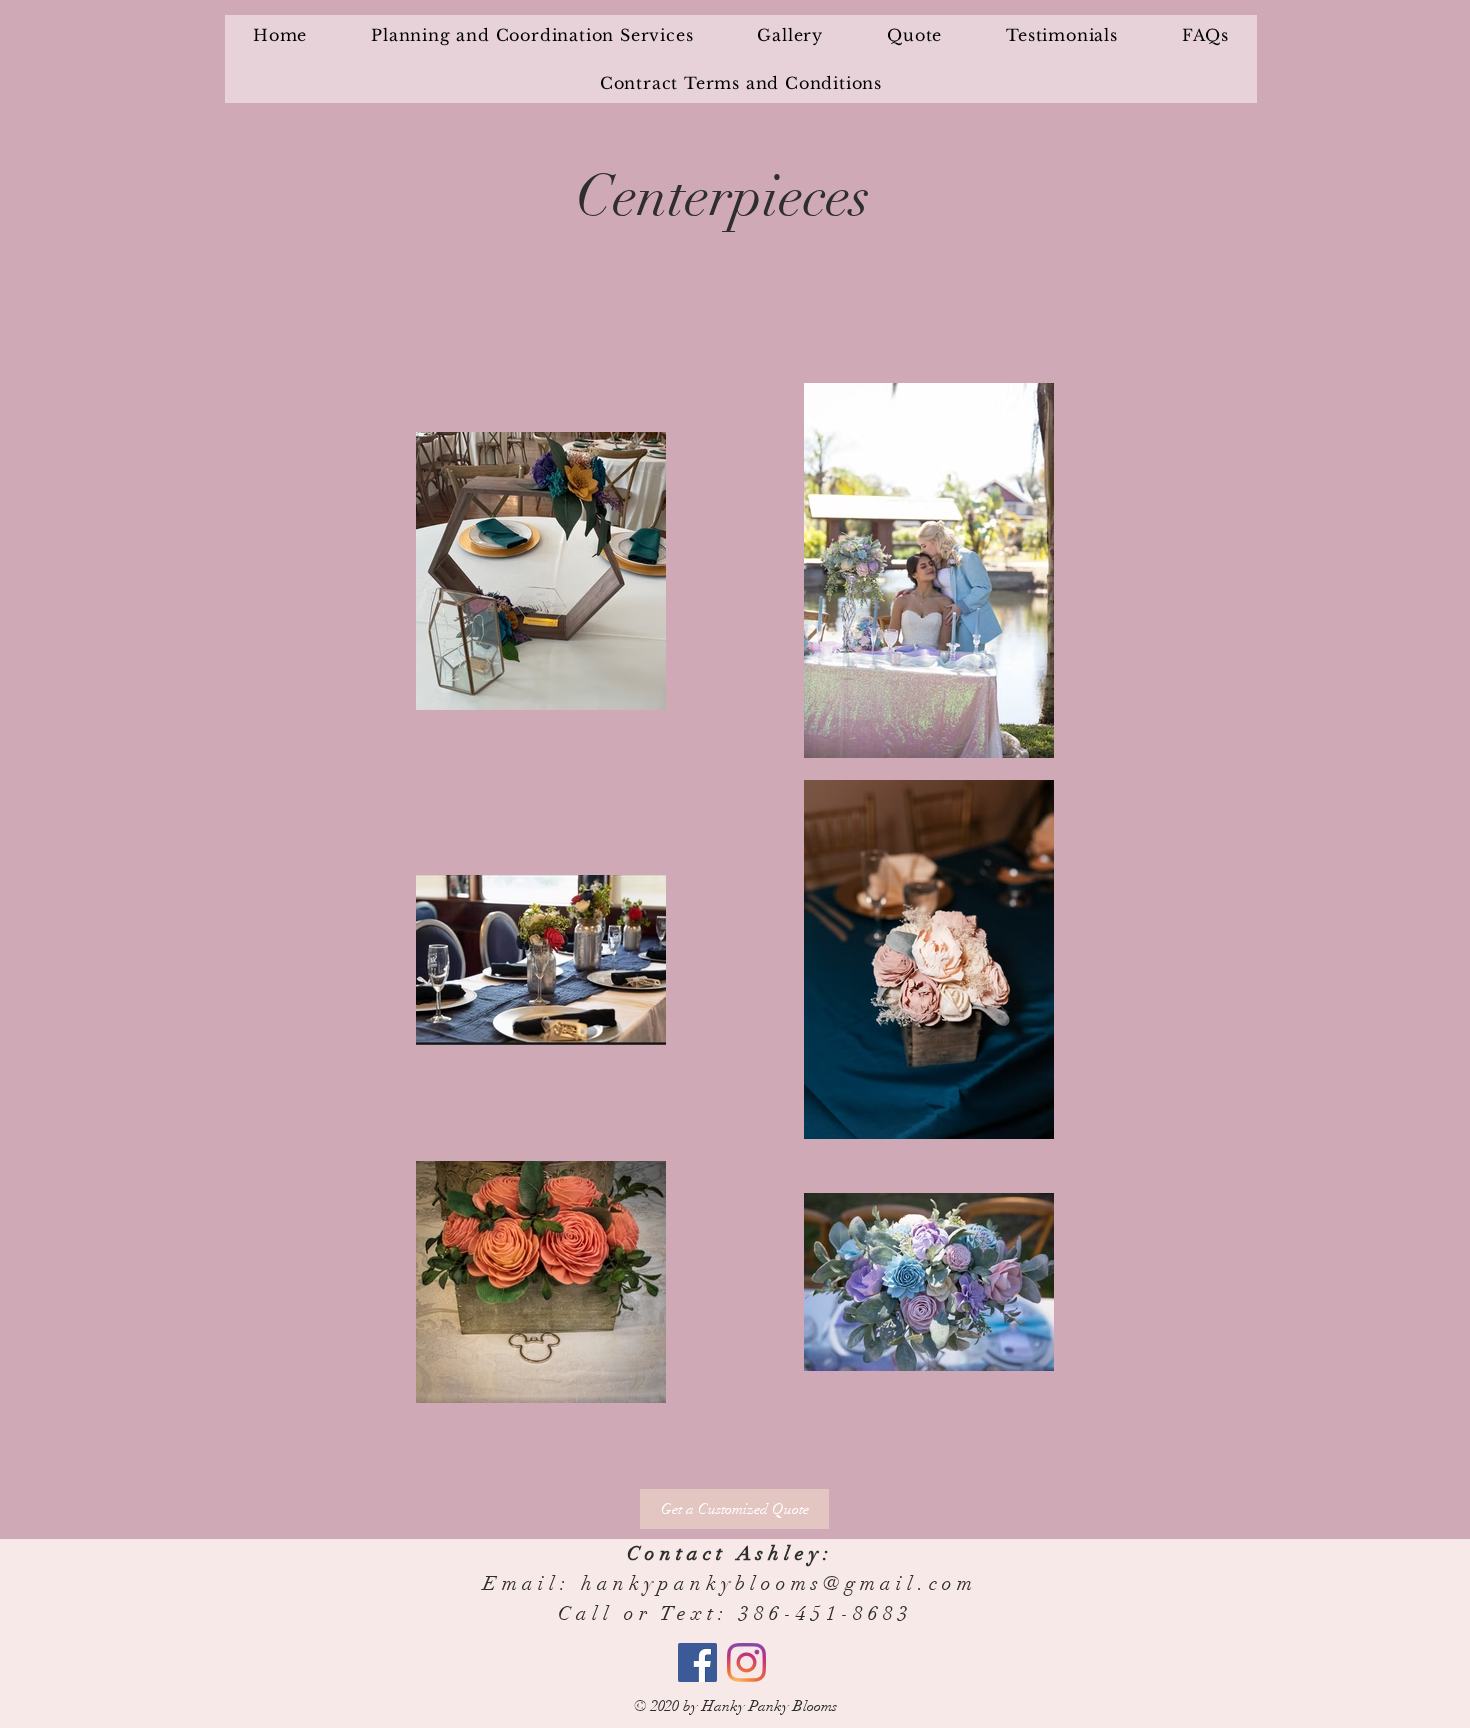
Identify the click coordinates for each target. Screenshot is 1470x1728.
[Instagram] (746, 1662)
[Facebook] (697, 1662)
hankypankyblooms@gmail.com (779, 1583)
